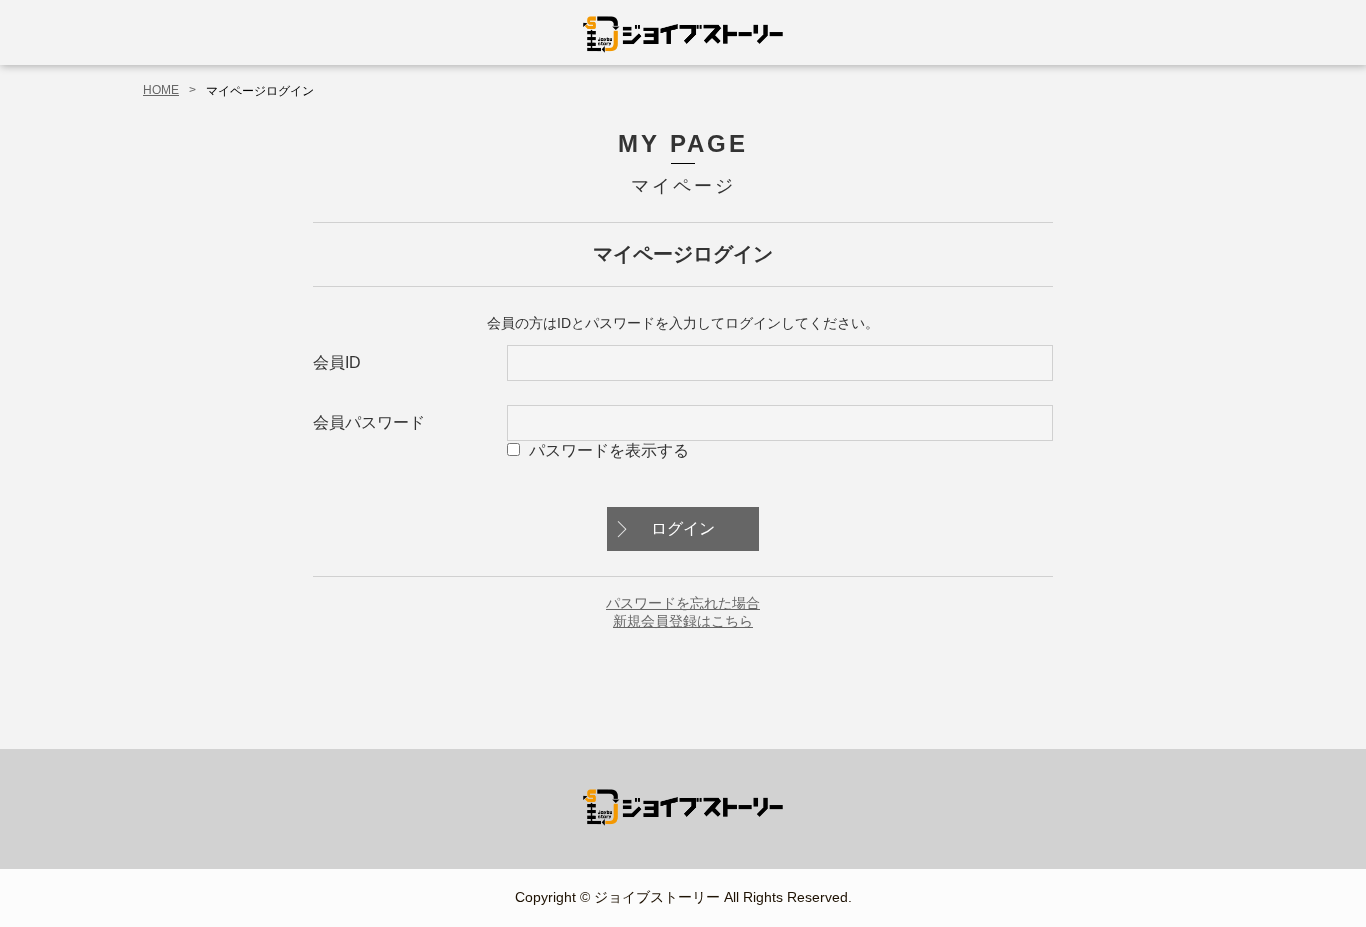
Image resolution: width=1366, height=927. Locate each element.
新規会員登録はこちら (683, 621)
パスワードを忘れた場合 (683, 603)
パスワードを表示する (609, 450)
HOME (161, 90)
